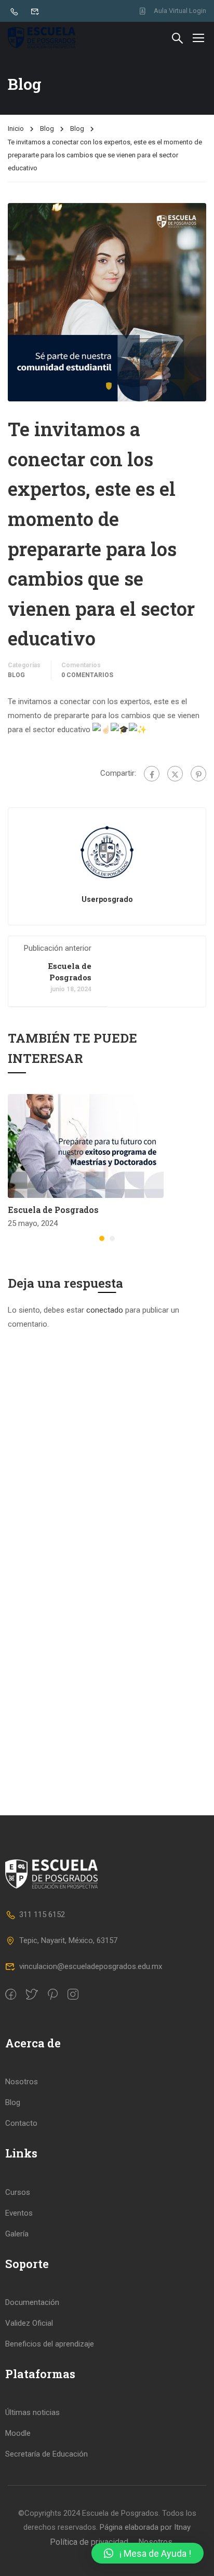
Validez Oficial (29, 2323)
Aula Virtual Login (180, 11)
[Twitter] (175, 774)
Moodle (18, 2433)
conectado (105, 1310)
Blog (47, 129)
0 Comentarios (87, 675)
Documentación (32, 2302)
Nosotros (22, 2082)
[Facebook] (152, 774)
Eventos (19, 2213)
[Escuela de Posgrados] (86, 1145)
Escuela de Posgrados (53, 1210)
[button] (102, 1238)
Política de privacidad (89, 2542)
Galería (17, 2234)
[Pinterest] (198, 774)
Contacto (21, 2123)
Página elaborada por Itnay (144, 2527)
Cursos (18, 2192)
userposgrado (107, 899)
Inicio (16, 129)
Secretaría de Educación (46, 2454)
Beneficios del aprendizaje (50, 2344)
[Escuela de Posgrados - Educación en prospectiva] (42, 38)
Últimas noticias (32, 2412)
